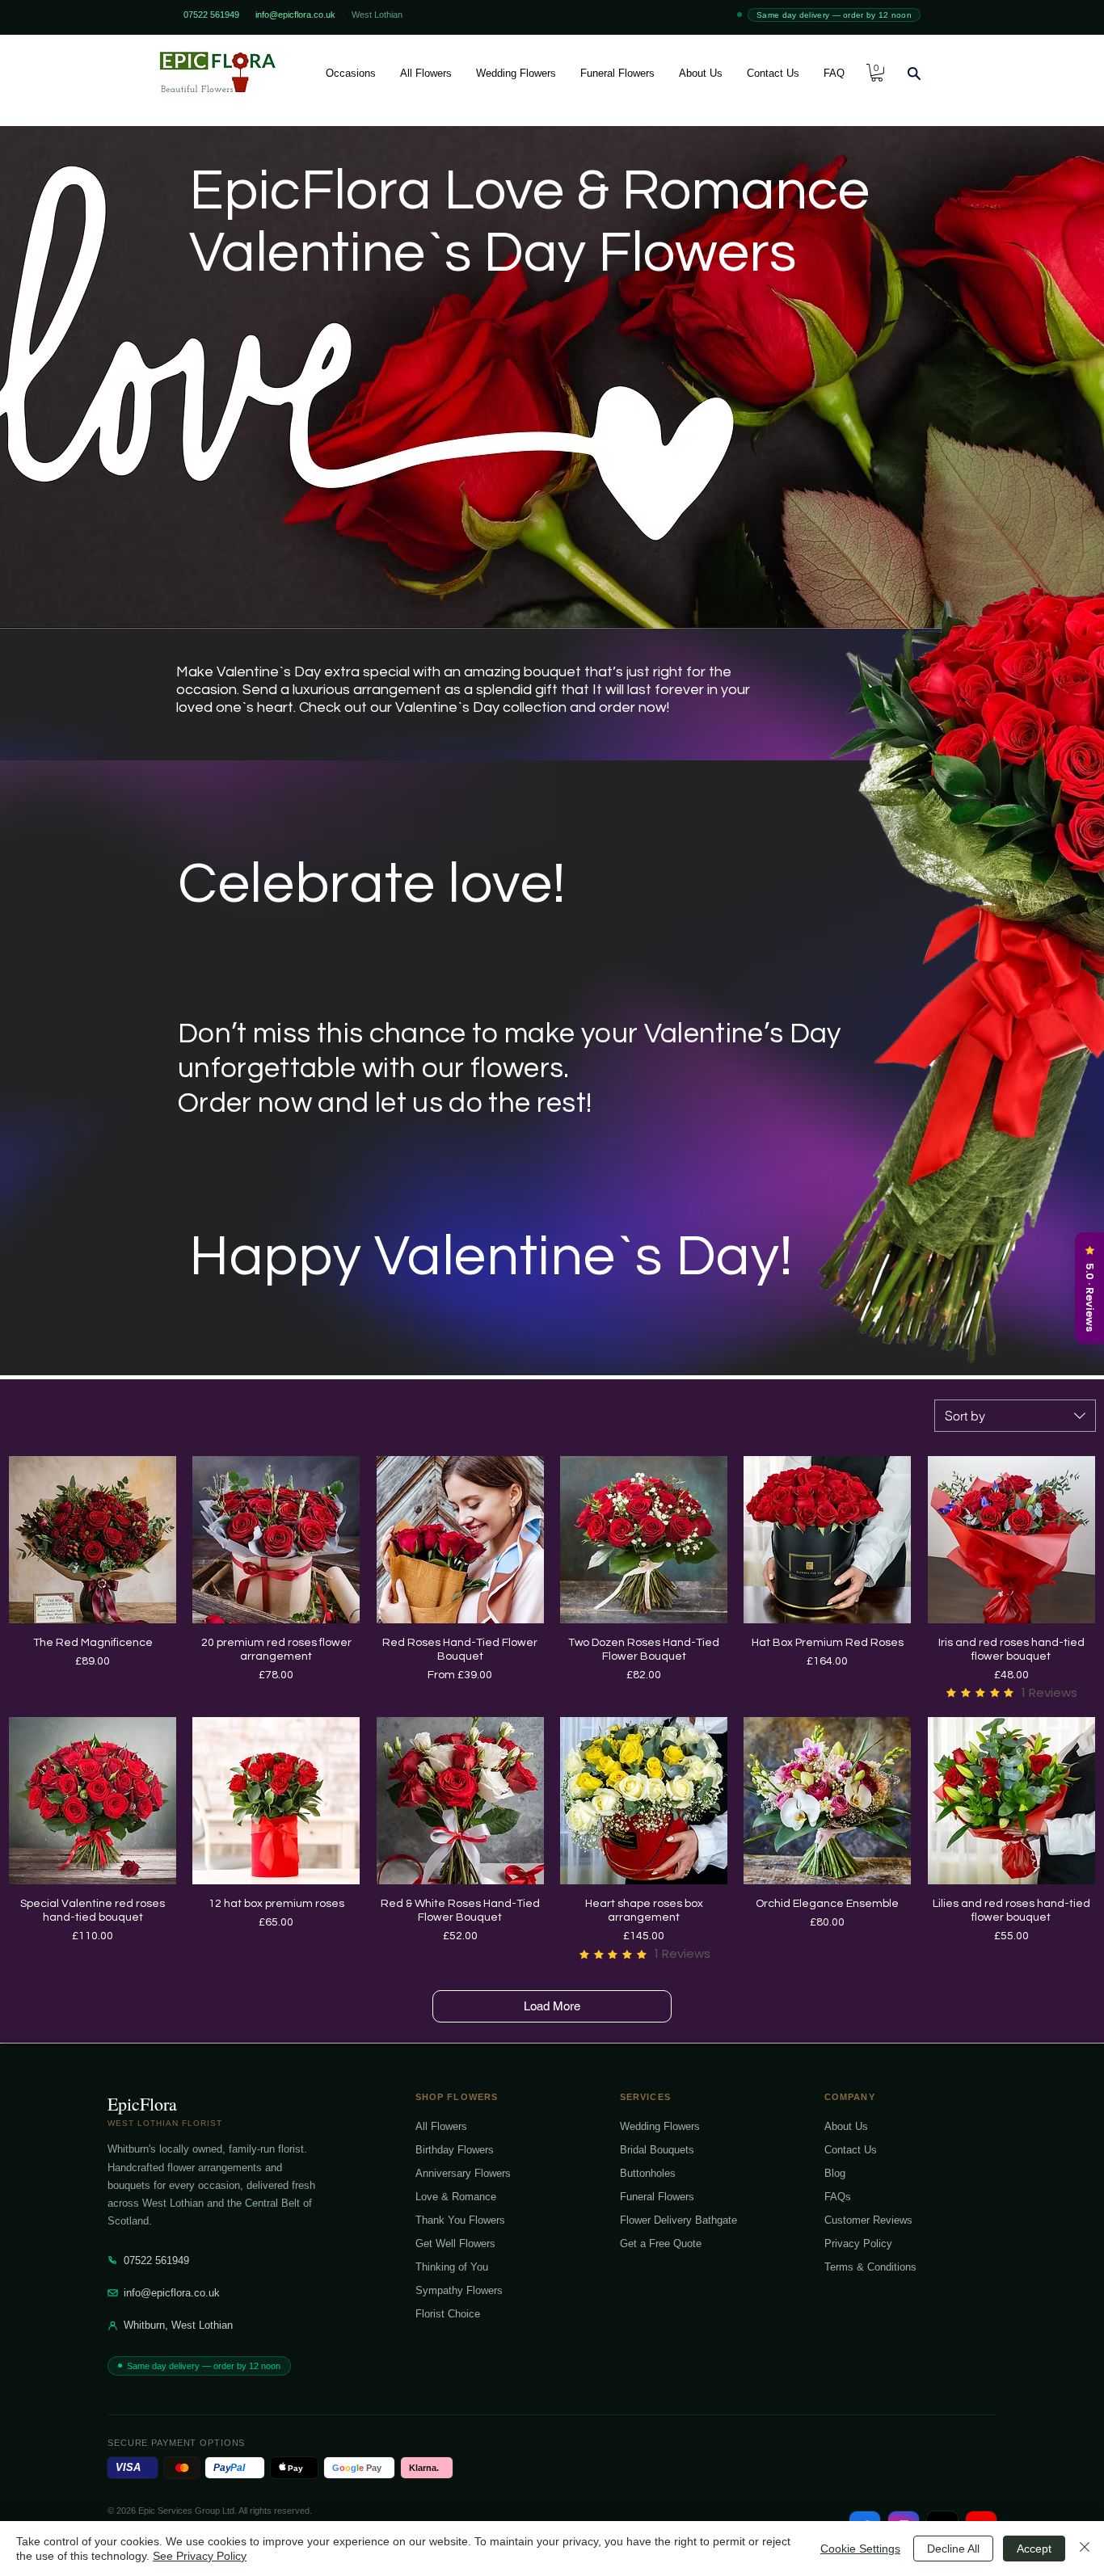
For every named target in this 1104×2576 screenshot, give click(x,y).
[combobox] (1015, 1416)
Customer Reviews (868, 2220)
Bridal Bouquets (657, 2150)
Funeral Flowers (657, 2197)
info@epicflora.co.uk (172, 2293)
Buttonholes (648, 2173)
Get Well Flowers (455, 2243)
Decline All (953, 2549)
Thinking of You (452, 2267)
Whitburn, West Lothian (178, 2325)
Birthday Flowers (455, 2150)
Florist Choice (448, 2314)
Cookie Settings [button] (860, 2549)
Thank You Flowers (460, 2220)
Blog (835, 2173)
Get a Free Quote (661, 2243)
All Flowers (441, 2126)
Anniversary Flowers (463, 2173)
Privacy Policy (858, 2243)
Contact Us (851, 2150)
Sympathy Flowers (459, 2290)
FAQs (838, 2197)
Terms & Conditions (870, 2267)
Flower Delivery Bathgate (678, 2220)
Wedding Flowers (660, 2126)
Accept (1034, 2549)
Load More (552, 2006)
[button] (351, 73)
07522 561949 (156, 2260)
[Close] (1085, 2549)
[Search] (914, 73)
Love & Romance (456, 2197)
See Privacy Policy (200, 2556)
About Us (846, 2126)
